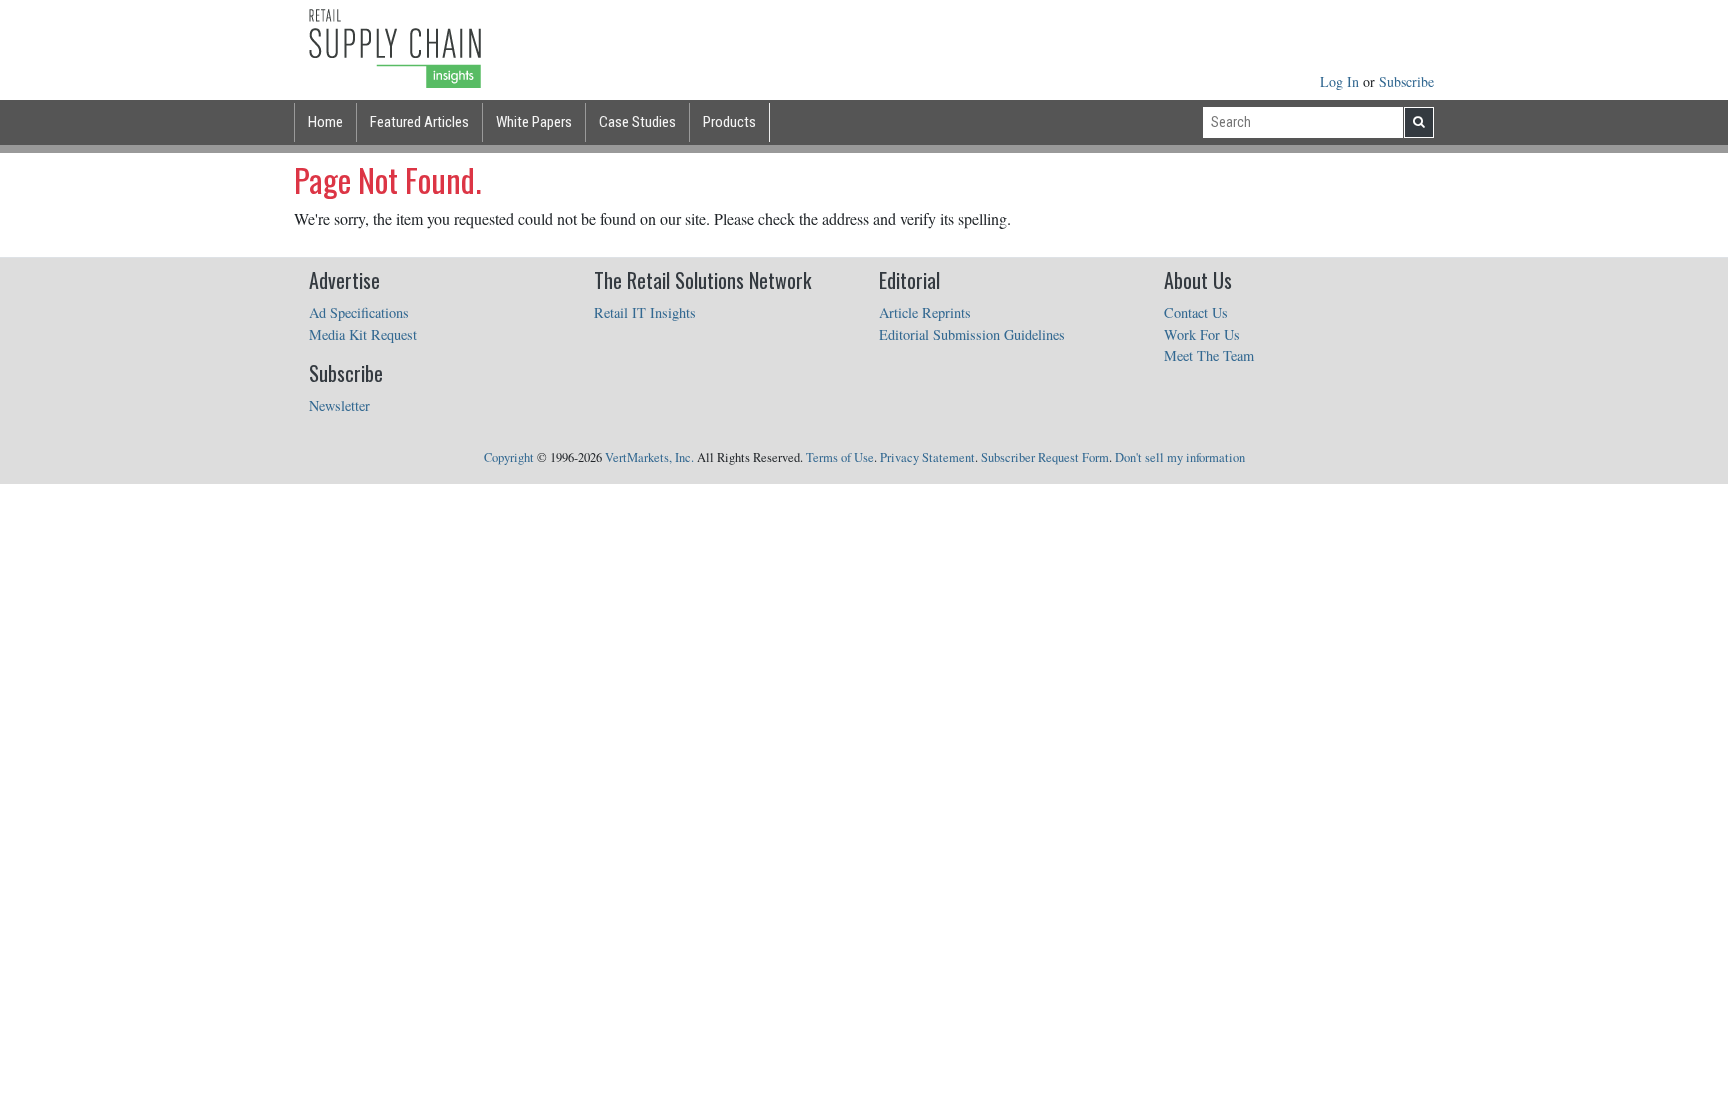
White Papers (534, 122)
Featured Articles (419, 122)
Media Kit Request (363, 334)
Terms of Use (840, 457)
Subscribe (1406, 81)
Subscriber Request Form (1045, 457)
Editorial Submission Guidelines (972, 334)
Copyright (509, 457)
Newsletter (339, 405)
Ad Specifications (359, 312)
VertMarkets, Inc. (649, 457)
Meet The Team (1209, 355)
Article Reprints (925, 312)
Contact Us (1196, 312)
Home (325, 122)
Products (729, 122)
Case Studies (637, 122)
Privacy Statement (927, 457)
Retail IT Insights (645, 312)
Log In (1341, 81)
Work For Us (1202, 334)
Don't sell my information (1180, 457)
